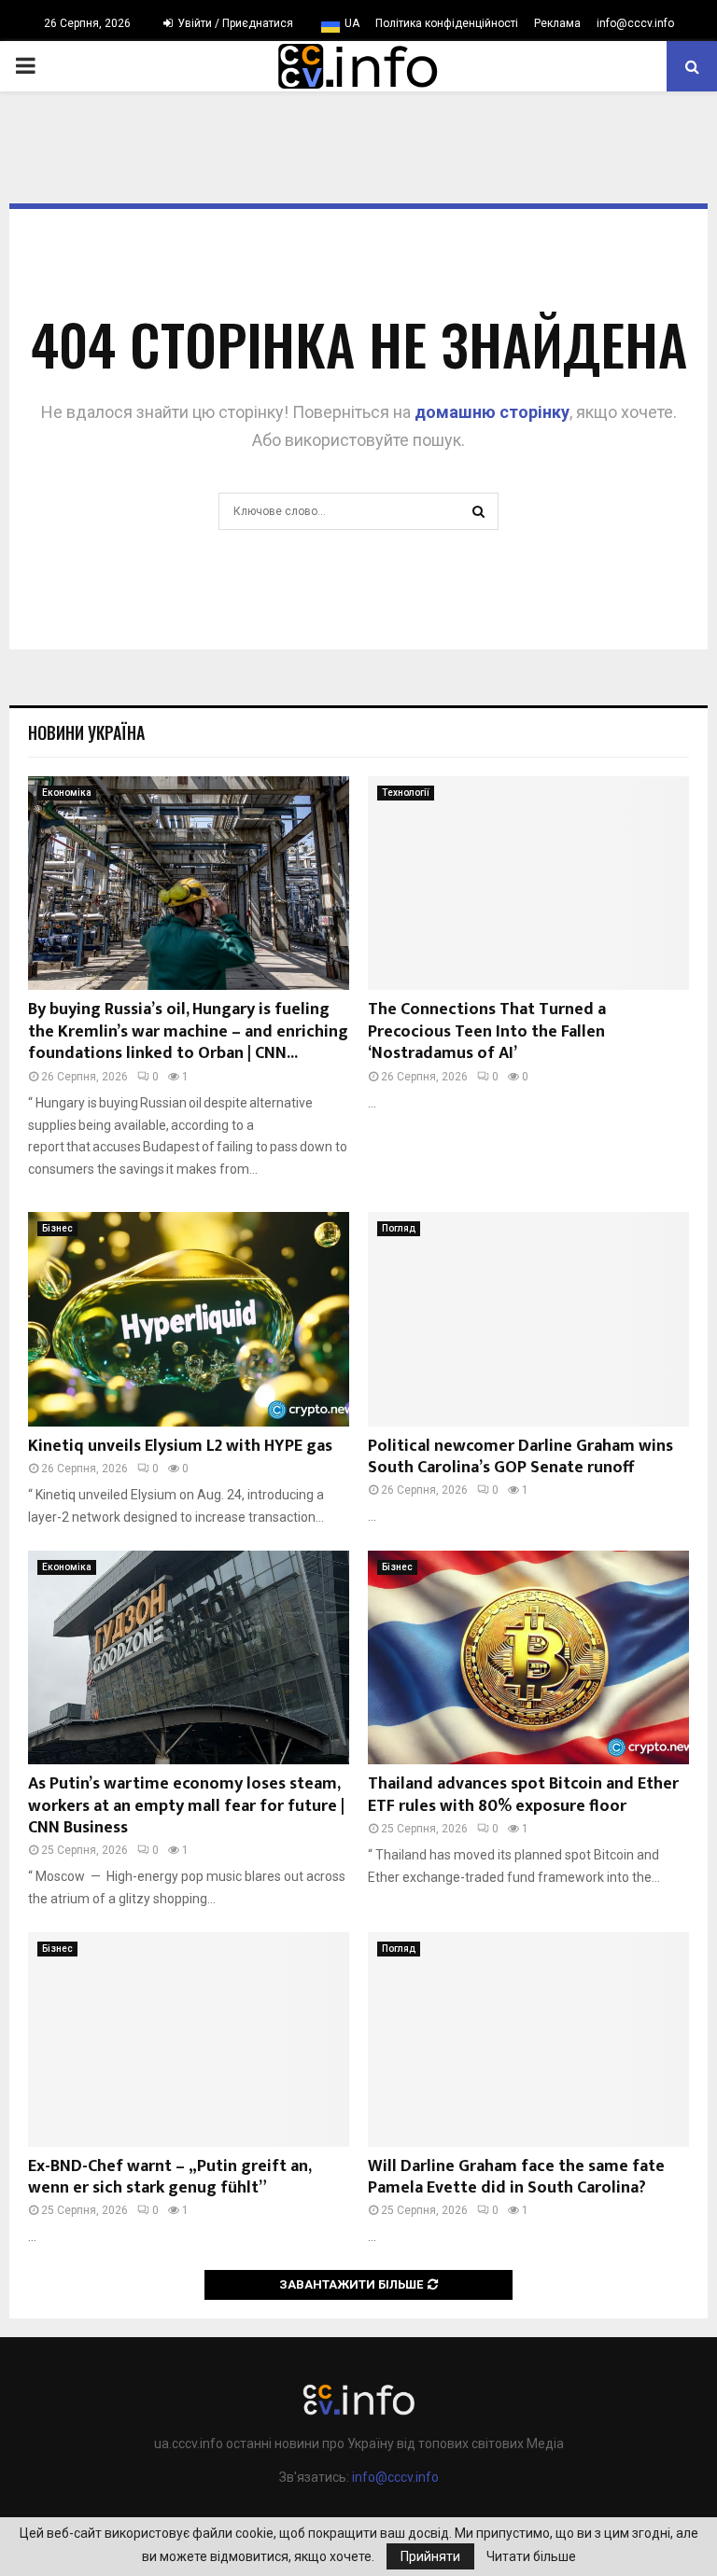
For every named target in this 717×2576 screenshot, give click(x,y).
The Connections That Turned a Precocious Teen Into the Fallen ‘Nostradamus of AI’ (487, 1031)
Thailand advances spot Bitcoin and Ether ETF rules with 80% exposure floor (523, 1795)
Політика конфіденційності (447, 23)
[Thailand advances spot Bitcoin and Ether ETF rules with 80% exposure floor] (528, 1657)
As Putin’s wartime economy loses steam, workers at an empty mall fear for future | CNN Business (186, 1806)
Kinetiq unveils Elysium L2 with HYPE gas (180, 1446)
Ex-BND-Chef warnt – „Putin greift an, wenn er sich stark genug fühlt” (169, 2177)
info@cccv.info (635, 23)
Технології (406, 793)
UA (352, 23)
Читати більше (531, 2556)
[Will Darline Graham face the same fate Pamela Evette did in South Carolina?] (528, 2039)
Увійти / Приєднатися (234, 23)
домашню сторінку (492, 412)
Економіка (67, 793)
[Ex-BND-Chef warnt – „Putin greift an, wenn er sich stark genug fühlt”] (189, 2039)
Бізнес (57, 1228)
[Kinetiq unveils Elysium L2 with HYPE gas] (189, 1319)
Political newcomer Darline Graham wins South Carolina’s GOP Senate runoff (520, 1457)
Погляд (399, 1228)
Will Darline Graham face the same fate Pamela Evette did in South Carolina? (516, 2177)
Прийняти (430, 2556)
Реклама (557, 23)
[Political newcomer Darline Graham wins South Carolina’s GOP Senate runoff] (528, 1319)
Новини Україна (86, 732)
